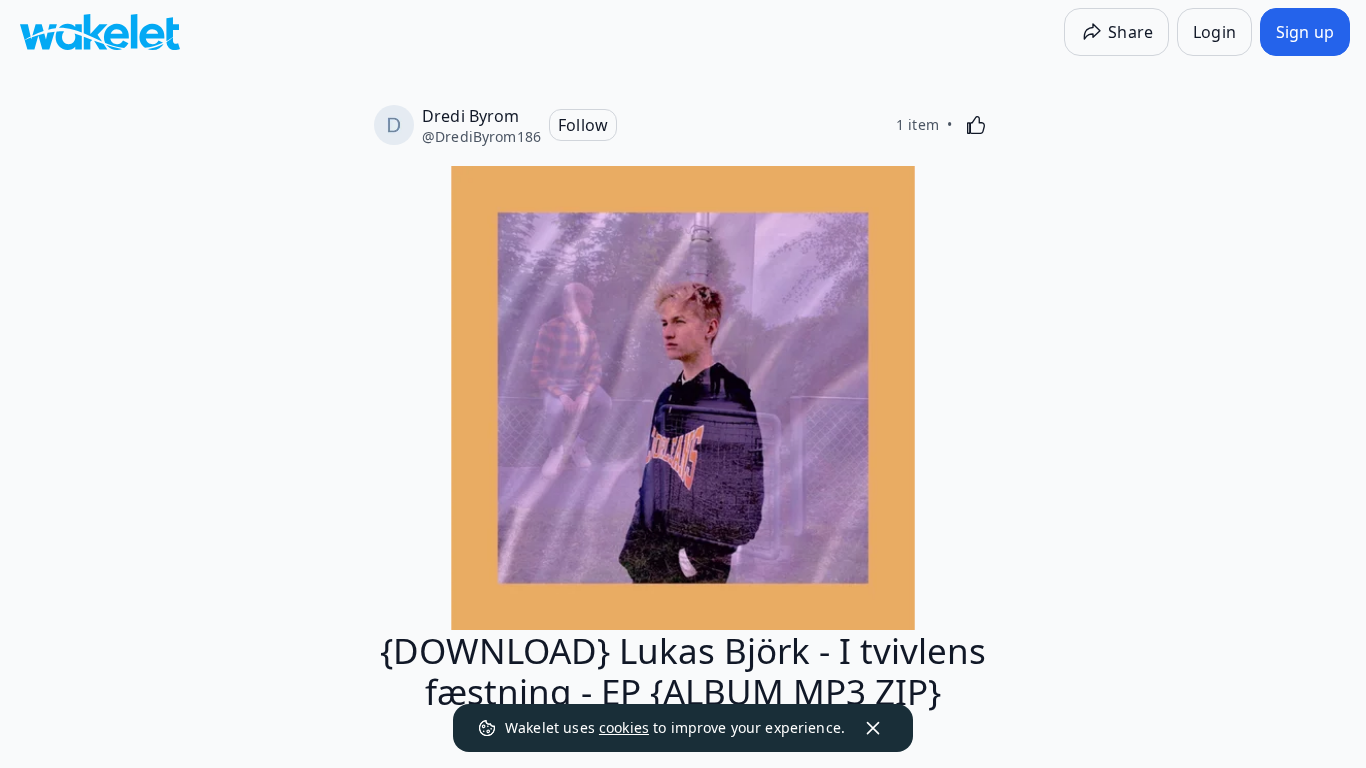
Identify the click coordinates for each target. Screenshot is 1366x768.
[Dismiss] (873, 728)
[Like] (976, 125)
